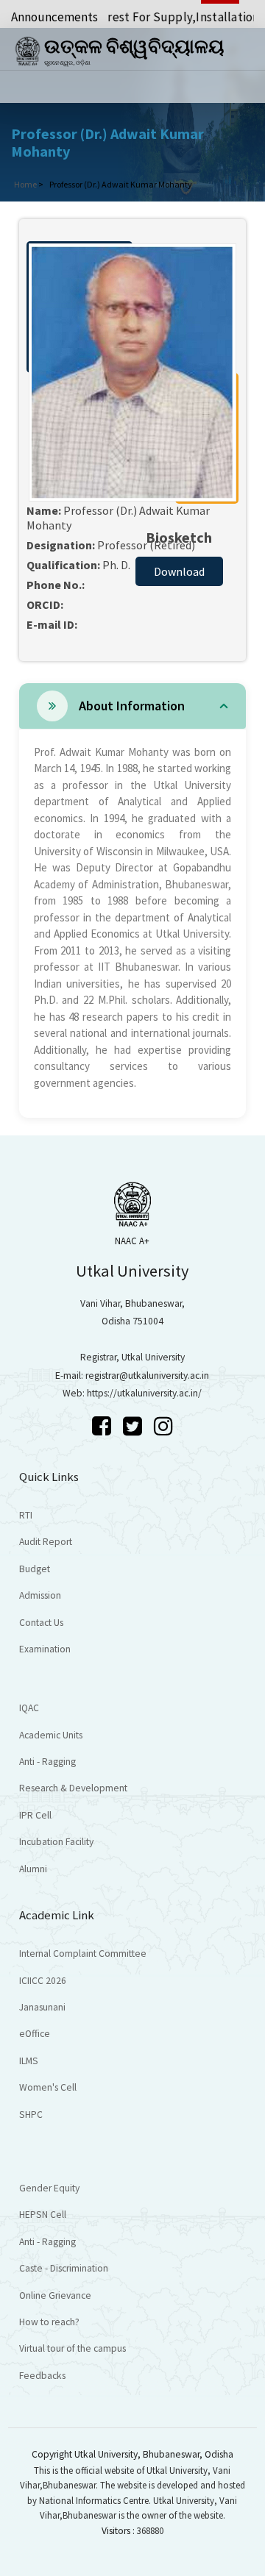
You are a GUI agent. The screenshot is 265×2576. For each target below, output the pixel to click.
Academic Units (51, 1735)
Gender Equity (49, 2188)
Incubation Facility (56, 1842)
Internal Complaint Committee (83, 1954)
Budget (35, 1569)
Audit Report (46, 1542)
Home (25, 184)
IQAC (29, 1708)
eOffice (35, 2034)
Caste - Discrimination (64, 2268)
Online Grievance (55, 2295)
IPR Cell (35, 1815)
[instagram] (163, 1426)
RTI (26, 1515)
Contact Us (41, 1623)
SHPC (31, 2115)
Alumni (33, 1869)
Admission (40, 1595)
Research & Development (73, 1788)
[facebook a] (104, 1426)
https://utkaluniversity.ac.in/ (144, 1393)
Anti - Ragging (47, 1762)
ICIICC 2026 (43, 1981)
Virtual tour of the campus (73, 2348)
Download (179, 571)
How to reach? (49, 2322)
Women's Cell (48, 2087)
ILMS (29, 2061)
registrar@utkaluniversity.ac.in (147, 1376)
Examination (45, 1649)
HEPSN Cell (43, 2215)
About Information (132, 706)
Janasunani (42, 2007)
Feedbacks (42, 2376)
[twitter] (135, 1426)
